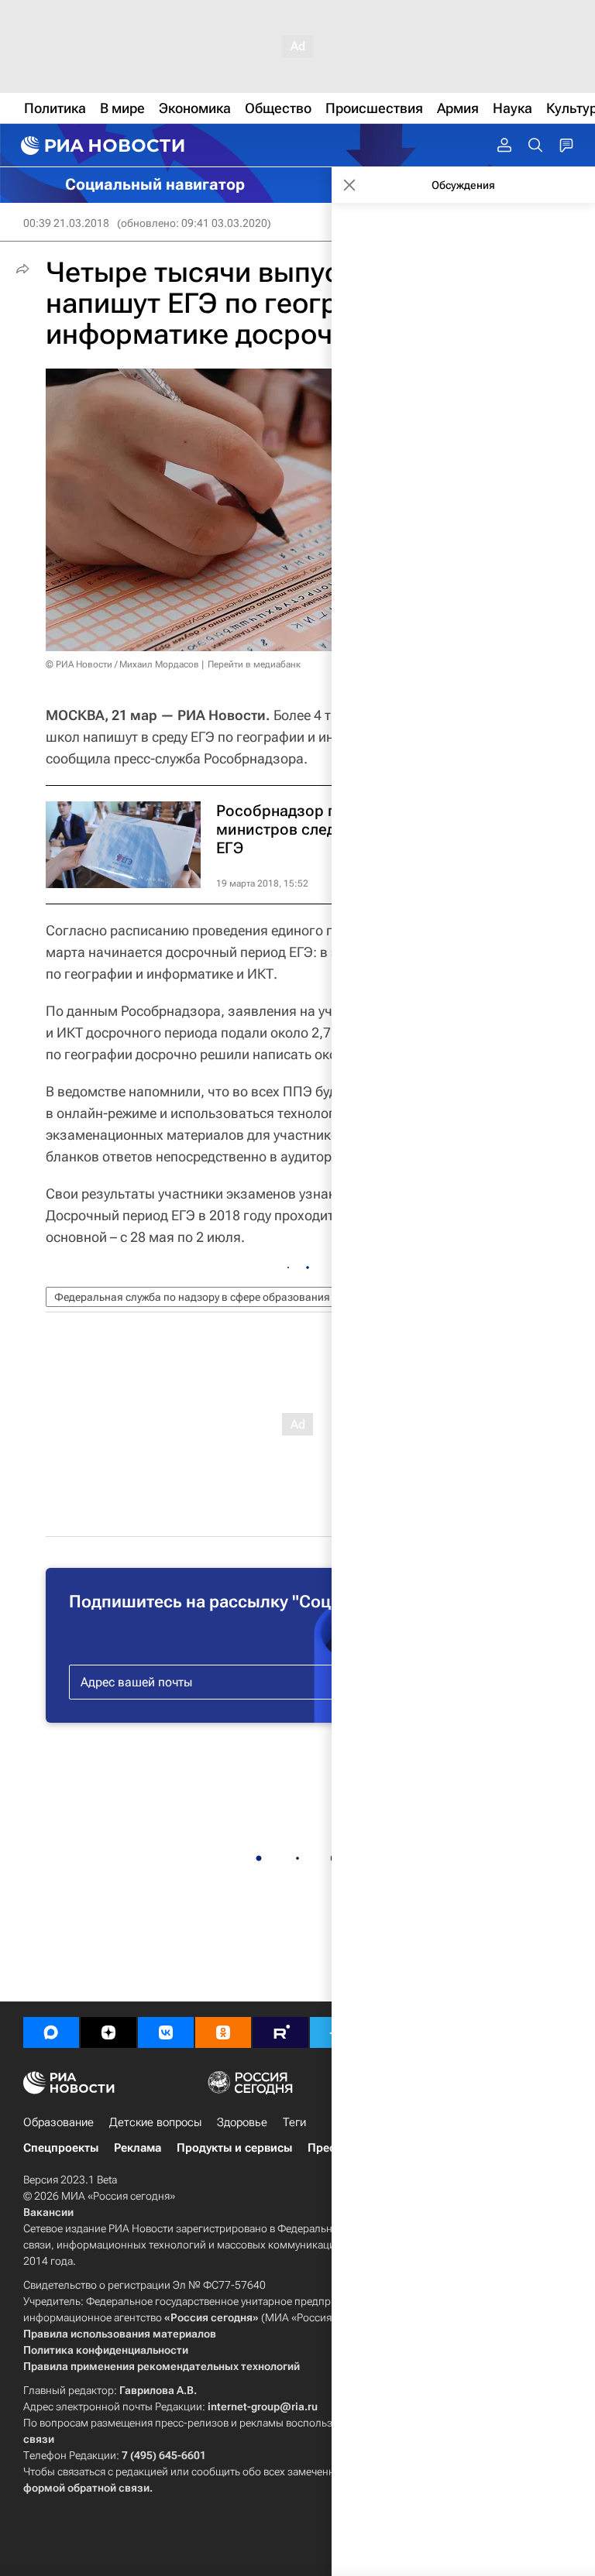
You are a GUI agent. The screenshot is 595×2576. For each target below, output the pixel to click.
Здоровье (242, 2122)
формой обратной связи (86, 2488)
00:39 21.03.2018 (66, 223)
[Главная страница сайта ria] (101, 146)
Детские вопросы (155, 2122)
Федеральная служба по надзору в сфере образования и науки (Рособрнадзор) (253, 1297)
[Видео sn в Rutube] (280, 2032)
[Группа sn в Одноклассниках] (223, 2032)
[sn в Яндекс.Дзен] (108, 2032)
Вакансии (48, 2212)
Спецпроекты (61, 2148)
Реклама (138, 2148)
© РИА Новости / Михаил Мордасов (122, 664)
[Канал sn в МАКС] (51, 2032)
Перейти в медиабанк (254, 664)
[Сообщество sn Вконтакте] (166, 2032)
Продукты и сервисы (234, 2148)
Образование (58, 2122)
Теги (294, 2122)
